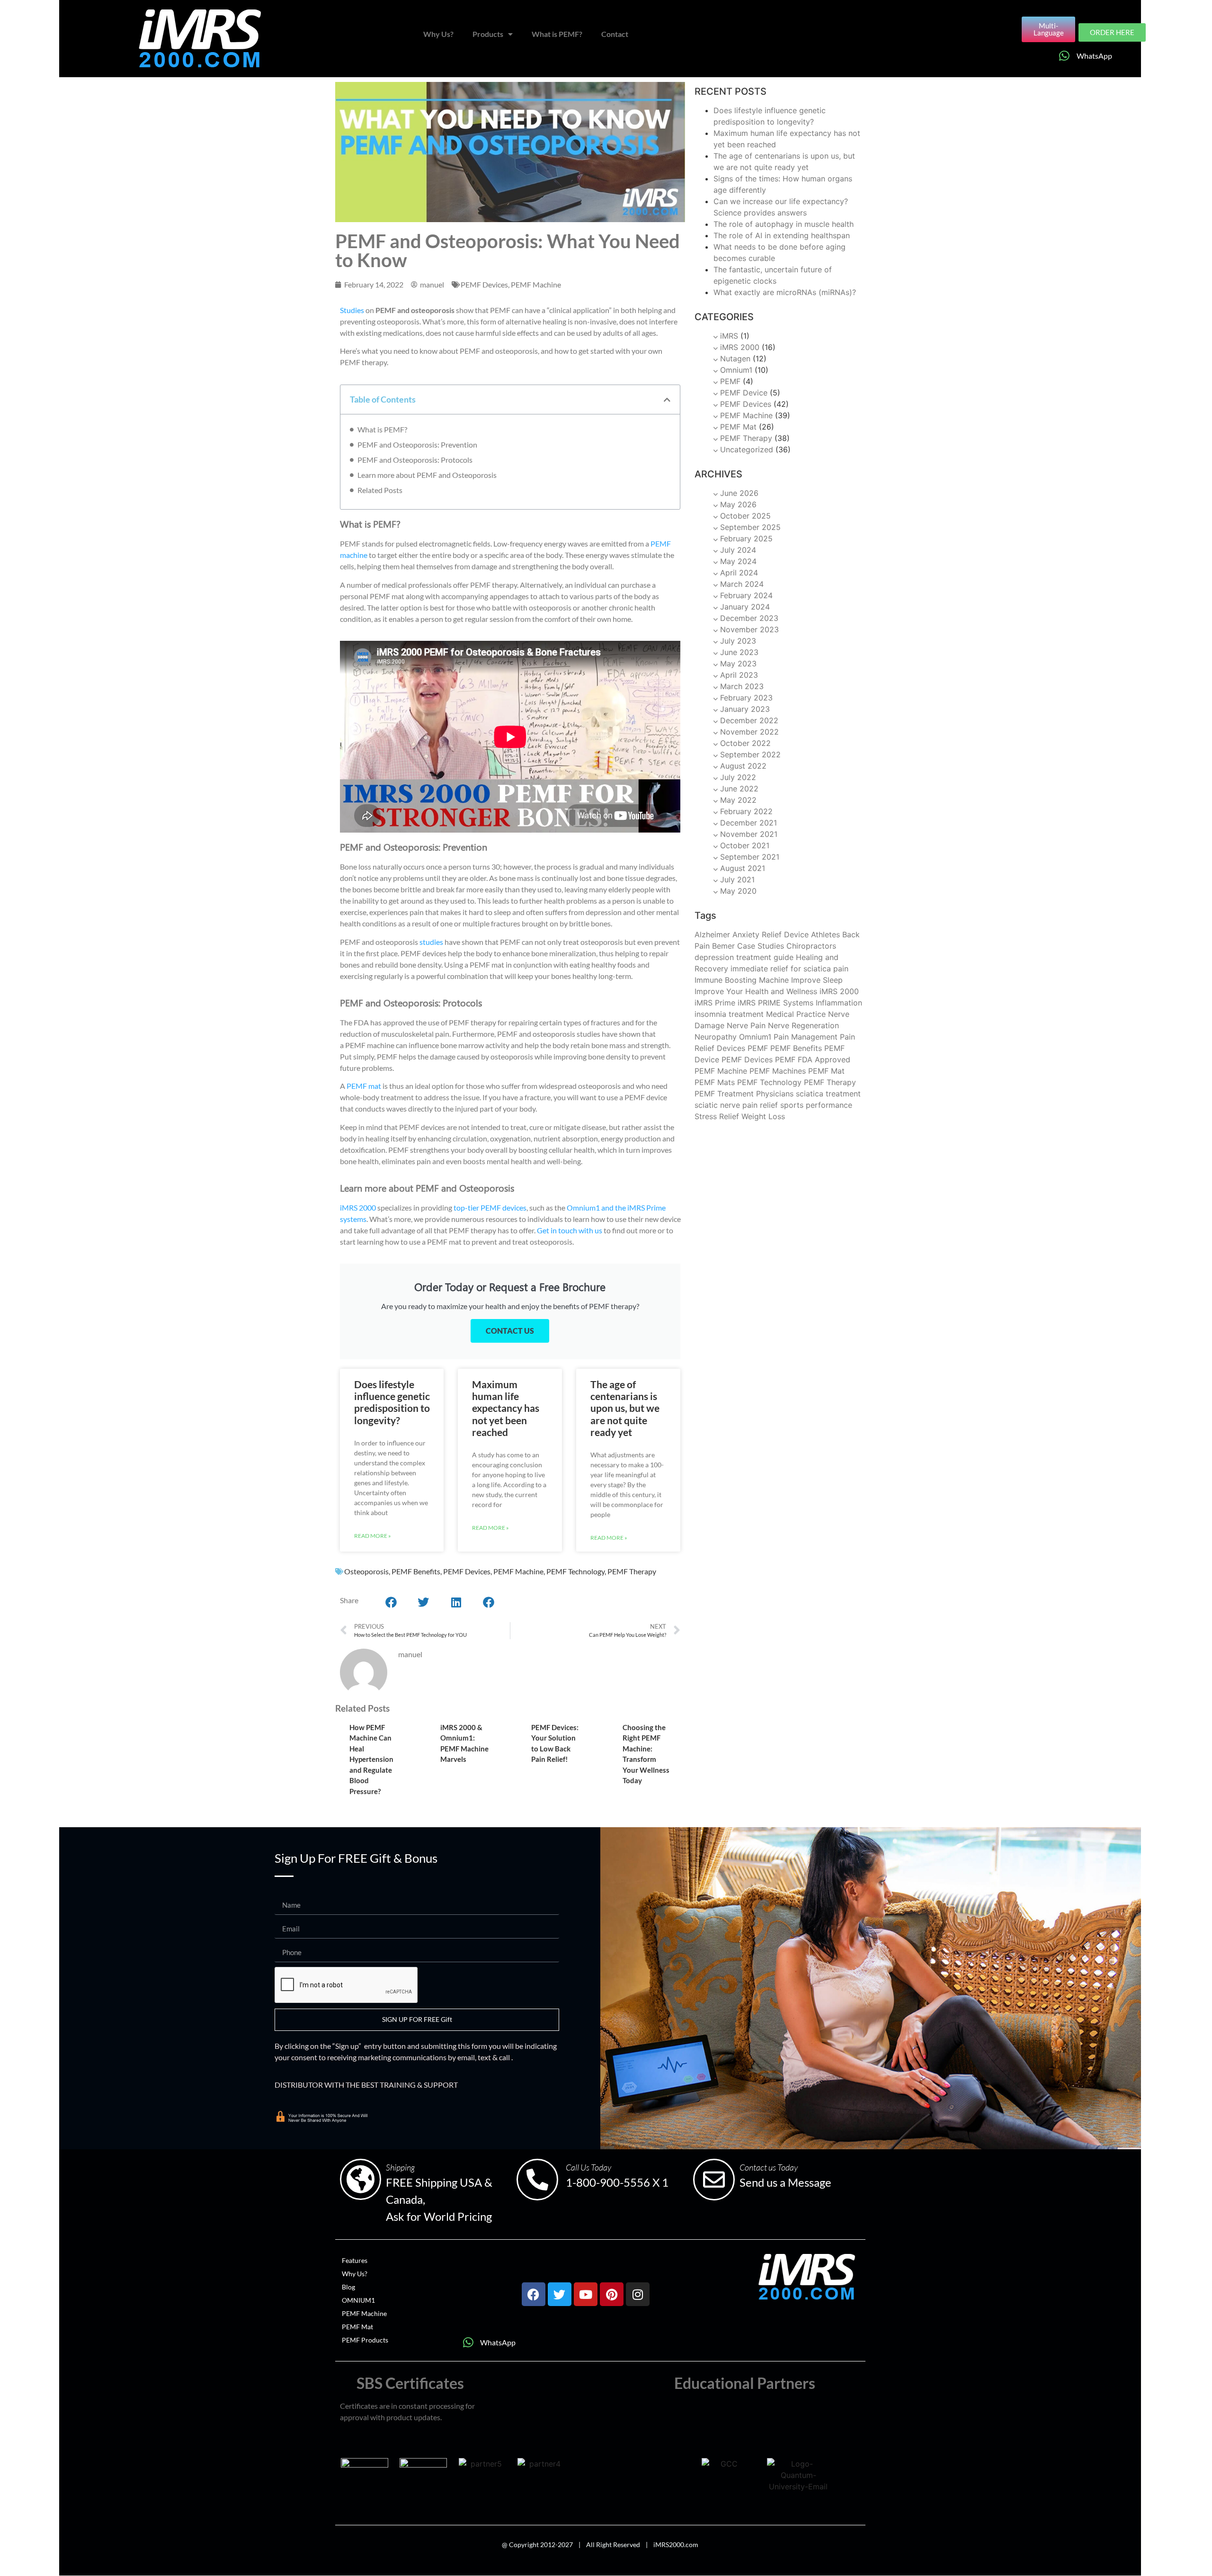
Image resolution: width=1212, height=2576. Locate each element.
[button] (667, 400)
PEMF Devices (484, 284)
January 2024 (745, 607)
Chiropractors (811, 946)
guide (784, 957)
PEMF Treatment (724, 1094)
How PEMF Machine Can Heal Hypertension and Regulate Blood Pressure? (371, 1759)
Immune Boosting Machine (742, 980)
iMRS (729, 336)
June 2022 (739, 789)
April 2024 (739, 573)
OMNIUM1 (358, 2300)
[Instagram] (638, 2294)
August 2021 (743, 868)
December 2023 (749, 618)
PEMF (730, 381)
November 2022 (749, 732)
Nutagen (735, 359)
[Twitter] (560, 2294)
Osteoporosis (366, 1571)
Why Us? (438, 34)
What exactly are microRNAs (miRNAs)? (785, 292)
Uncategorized (747, 449)
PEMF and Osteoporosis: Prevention (417, 444)
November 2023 (749, 629)
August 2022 (743, 766)
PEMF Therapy (632, 1571)
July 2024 (738, 550)
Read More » (373, 1536)
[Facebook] (534, 2294)
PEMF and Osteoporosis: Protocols (415, 460)
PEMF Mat (738, 427)
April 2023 (739, 675)
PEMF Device (744, 393)
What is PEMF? (557, 34)
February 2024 (746, 595)
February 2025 (746, 539)
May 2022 (738, 800)
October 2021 (745, 845)
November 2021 (749, 834)
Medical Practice (796, 1014)
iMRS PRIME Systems (775, 1003)
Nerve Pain (746, 1025)
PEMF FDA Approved (813, 1059)
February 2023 (746, 698)
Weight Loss (763, 1116)
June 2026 (739, 493)
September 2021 (750, 857)
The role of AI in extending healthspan (782, 235)
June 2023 (739, 652)
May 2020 (738, 891)
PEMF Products (365, 2340)
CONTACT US (510, 1331)
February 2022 (746, 811)
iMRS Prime (715, 1003)
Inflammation (839, 1003)
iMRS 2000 (740, 347)
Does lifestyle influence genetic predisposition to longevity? (392, 1402)
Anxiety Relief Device (771, 934)
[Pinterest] (612, 2294)
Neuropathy (716, 1037)
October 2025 (745, 516)
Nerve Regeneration (803, 1025)
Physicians (775, 1094)
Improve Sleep (817, 980)
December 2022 (749, 720)
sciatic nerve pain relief (736, 1105)
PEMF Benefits (416, 1571)
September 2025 (750, 527)
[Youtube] (586, 2294)
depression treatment (733, 957)
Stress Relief (717, 1116)
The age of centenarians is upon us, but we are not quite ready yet (625, 1408)
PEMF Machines (778, 1071)
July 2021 (737, 880)
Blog (348, 2287)
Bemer (723, 946)
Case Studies (761, 946)
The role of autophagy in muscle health (784, 224)
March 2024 (742, 584)
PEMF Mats (715, 1082)
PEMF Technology (575, 1571)
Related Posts (380, 490)
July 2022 (738, 777)
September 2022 (750, 754)
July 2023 (738, 641)
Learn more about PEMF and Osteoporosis (427, 475)
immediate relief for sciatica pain (789, 969)
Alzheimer (712, 934)
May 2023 (738, 664)
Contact (615, 34)
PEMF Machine (536, 284)
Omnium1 (736, 370)
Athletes (825, 934)
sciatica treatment (828, 1094)
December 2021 (749, 823)
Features (355, 2260)
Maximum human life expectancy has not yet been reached (506, 1408)
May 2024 (738, 561)
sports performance (816, 1105)
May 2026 (738, 504)
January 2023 (745, 709)
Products (488, 34)
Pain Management (806, 1037)
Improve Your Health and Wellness (756, 991)
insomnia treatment (729, 1014)
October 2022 (745, 743)
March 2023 (742, 686)
